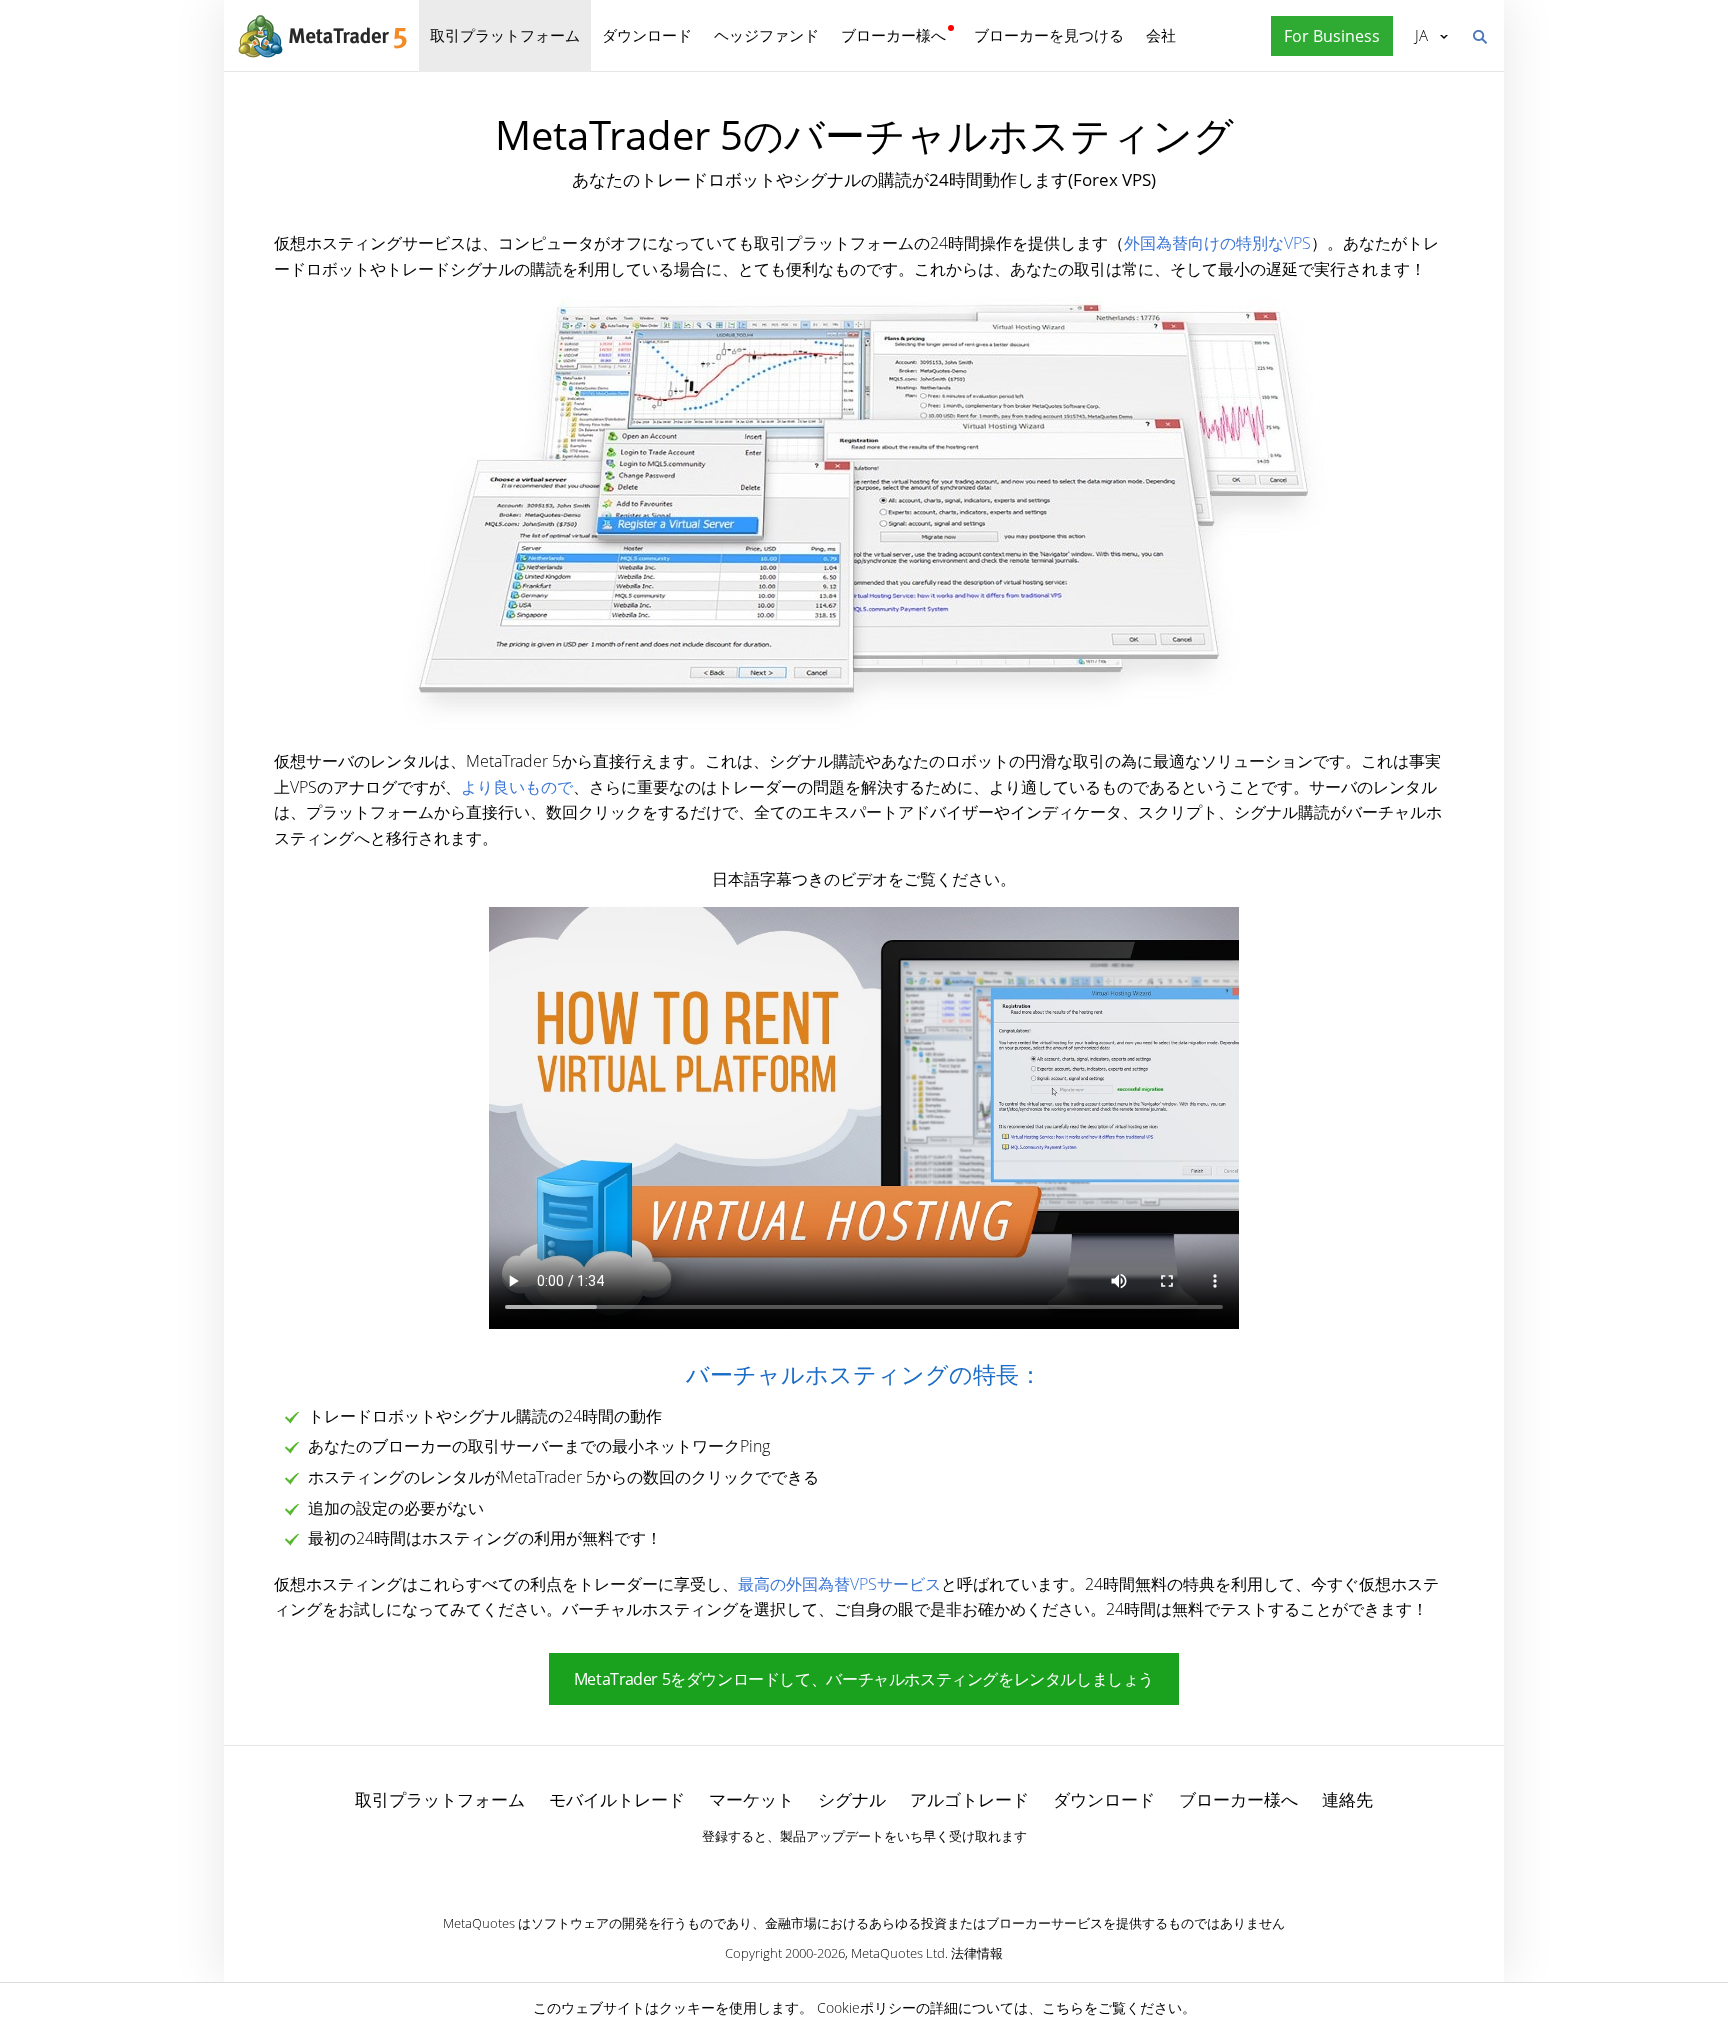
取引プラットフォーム (505, 35)
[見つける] (1479, 35)
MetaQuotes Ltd (898, 1953)
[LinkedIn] (864, 1871)
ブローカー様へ (893, 35)
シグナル (852, 1799)
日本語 (1418, 35)
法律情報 (977, 1953)
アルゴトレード (969, 1799)
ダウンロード (647, 35)
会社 (1161, 35)
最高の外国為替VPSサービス (839, 1584)
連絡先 (1347, 1799)
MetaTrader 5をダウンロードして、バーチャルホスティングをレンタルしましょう (864, 1679)
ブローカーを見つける (1049, 35)
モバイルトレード (617, 1799)
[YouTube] (896, 1871)
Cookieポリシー (866, 2007)
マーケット (751, 1799)
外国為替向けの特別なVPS (1217, 243)
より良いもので (517, 787)
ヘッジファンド (766, 35)
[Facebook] (832, 1871)
